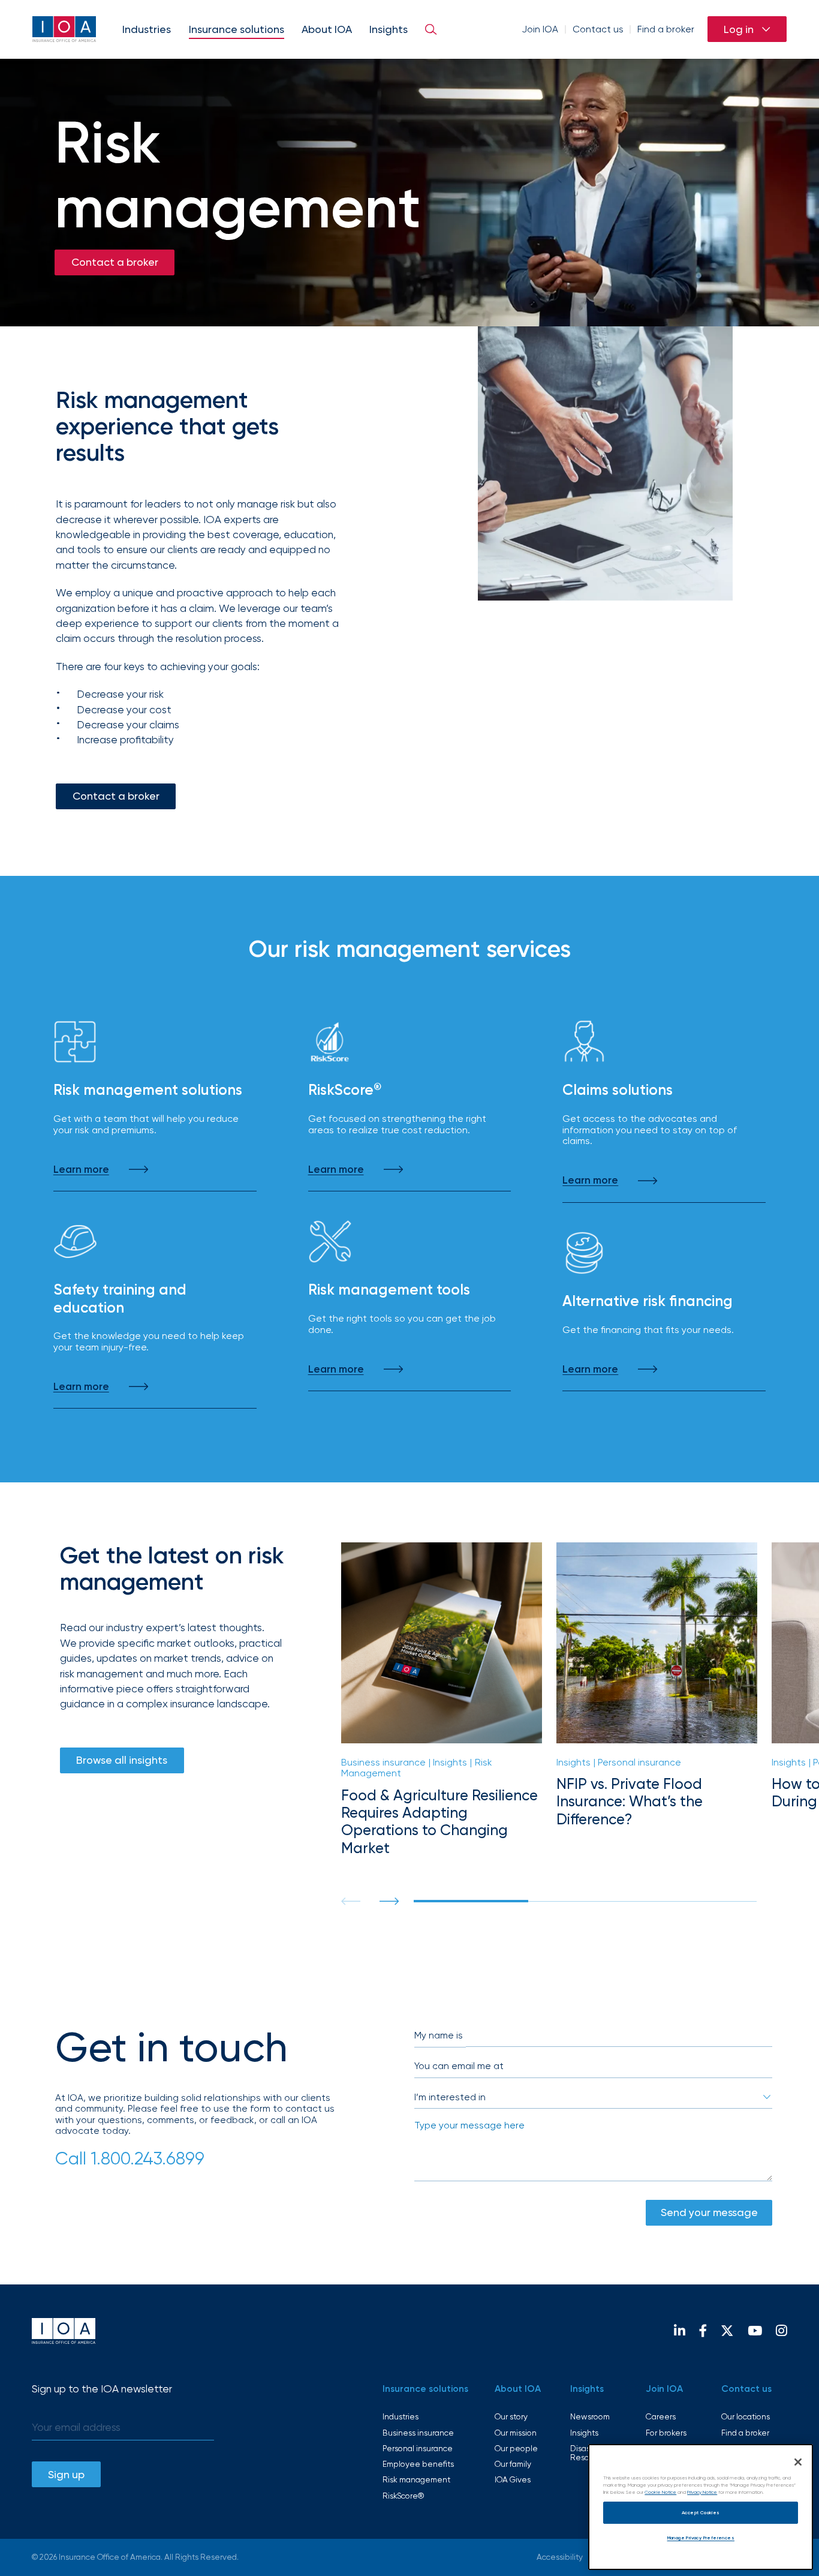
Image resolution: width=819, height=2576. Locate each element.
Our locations (746, 2416)
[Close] (798, 2462)
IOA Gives (513, 2479)
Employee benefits (418, 2464)
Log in (739, 29)
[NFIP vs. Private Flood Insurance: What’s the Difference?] (657, 1700)
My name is (439, 2035)
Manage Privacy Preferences (701, 2538)
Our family (513, 2464)
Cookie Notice (660, 2492)
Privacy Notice (702, 2492)
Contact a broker (115, 262)
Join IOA (540, 29)
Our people (516, 2448)
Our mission (516, 2433)
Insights (389, 29)
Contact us (598, 29)
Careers (661, 2416)
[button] (389, 1901)
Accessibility (560, 2557)
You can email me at (459, 2066)
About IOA (327, 29)
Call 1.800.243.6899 (130, 2158)
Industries (147, 29)
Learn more (81, 1169)
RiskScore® (403, 2496)
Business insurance (418, 2433)
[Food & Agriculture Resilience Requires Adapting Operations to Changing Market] (442, 1700)
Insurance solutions (237, 29)
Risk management (416, 2479)
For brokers (666, 2433)
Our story (511, 2416)
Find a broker (666, 29)
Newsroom (590, 2416)
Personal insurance (418, 2448)
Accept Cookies (701, 2512)
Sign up (66, 2474)
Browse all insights (122, 1760)
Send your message (709, 2212)
